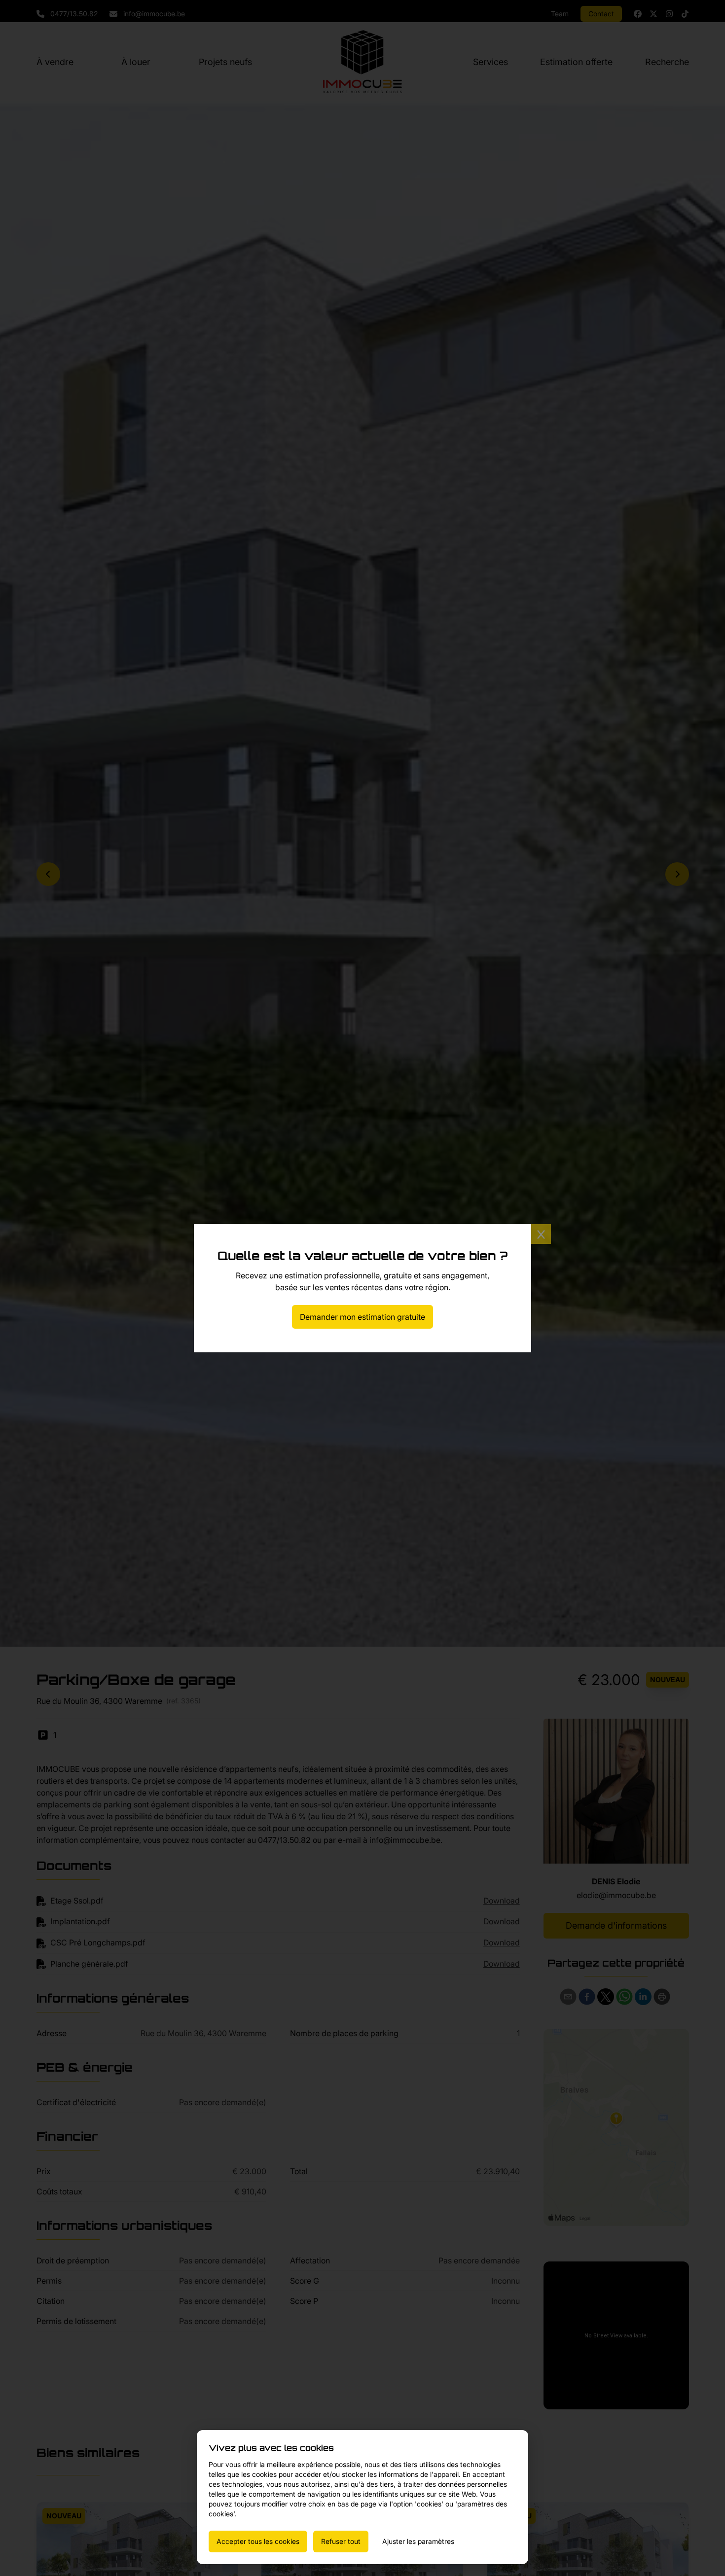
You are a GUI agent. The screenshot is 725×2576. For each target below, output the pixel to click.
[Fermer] (541, 1234)
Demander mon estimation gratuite (362, 1317)
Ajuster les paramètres (418, 2541)
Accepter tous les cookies (258, 2541)
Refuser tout (341, 2541)
